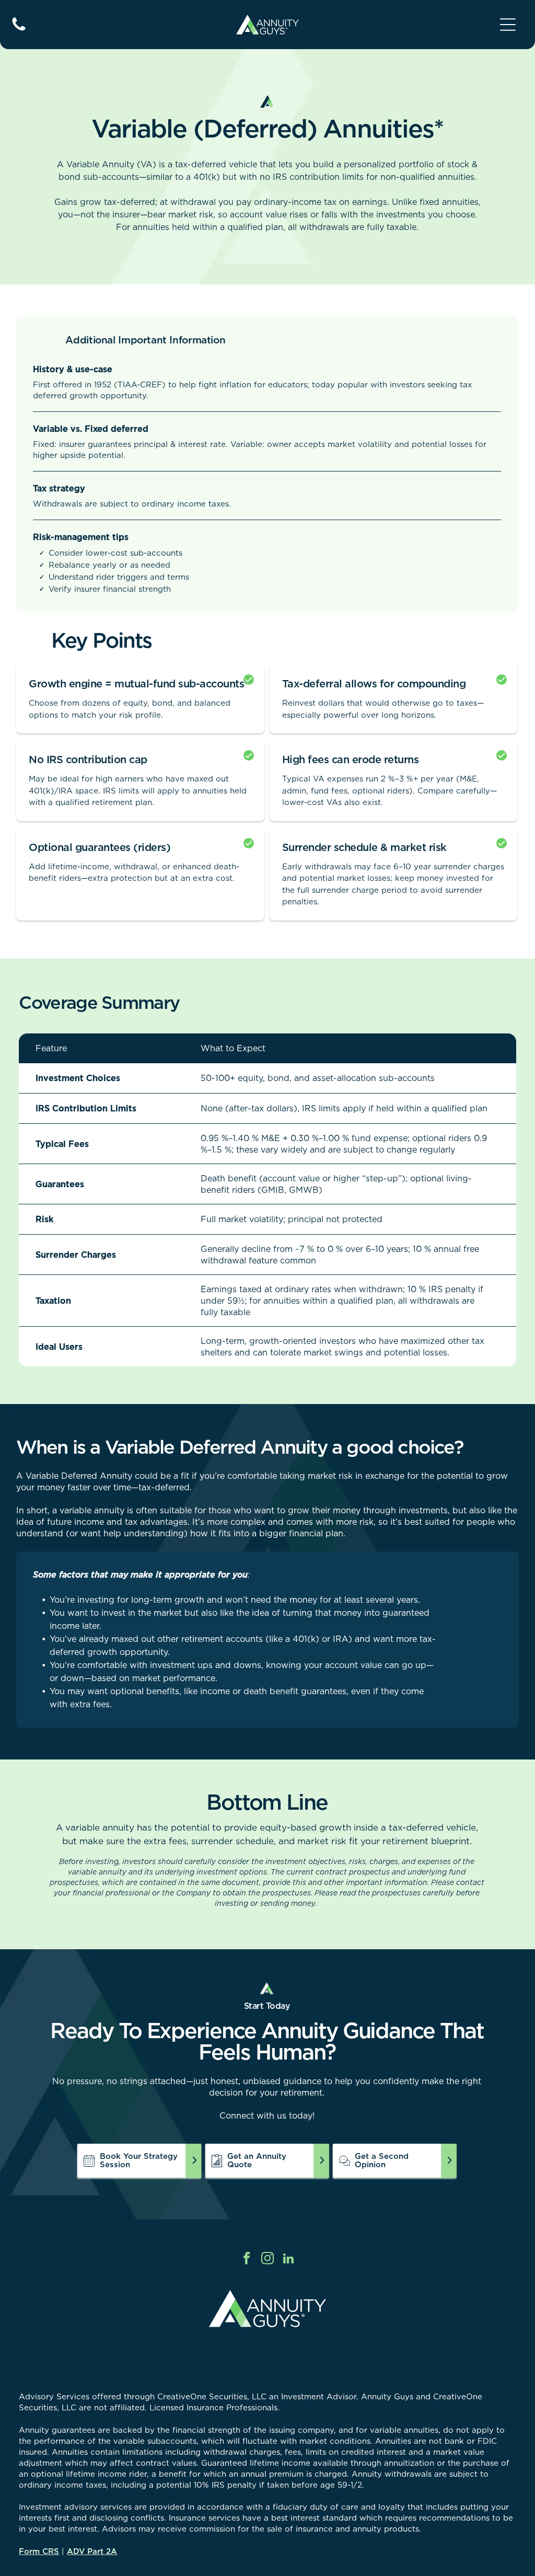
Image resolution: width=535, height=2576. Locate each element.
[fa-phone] (19, 30)
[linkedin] (289, 2260)
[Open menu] (508, 25)
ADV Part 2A (92, 2551)
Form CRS (39, 2551)
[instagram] (268, 2260)
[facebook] (247, 2260)
